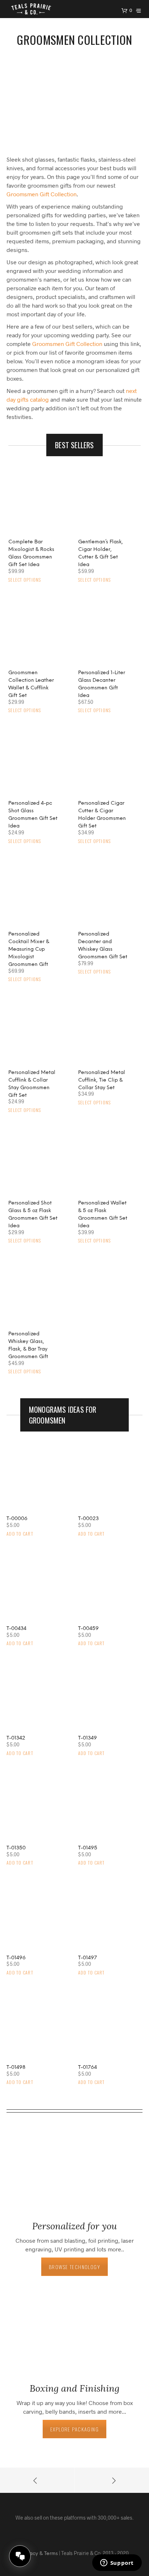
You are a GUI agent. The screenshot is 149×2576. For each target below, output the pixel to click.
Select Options (25, 580)
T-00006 (17, 1519)
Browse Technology (74, 2267)
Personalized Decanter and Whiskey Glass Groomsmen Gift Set (103, 946)
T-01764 (88, 2068)
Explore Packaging (74, 2429)
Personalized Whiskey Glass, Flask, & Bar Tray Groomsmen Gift (28, 1345)
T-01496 (16, 1958)
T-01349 (88, 1738)
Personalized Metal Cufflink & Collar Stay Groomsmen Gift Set (32, 1084)
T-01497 (88, 1958)
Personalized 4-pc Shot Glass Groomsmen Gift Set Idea (33, 815)
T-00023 (88, 1519)
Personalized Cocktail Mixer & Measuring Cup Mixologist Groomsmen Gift (29, 949)
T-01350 (16, 1848)
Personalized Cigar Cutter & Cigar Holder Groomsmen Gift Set (102, 815)
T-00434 (16, 1629)
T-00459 (88, 1629)
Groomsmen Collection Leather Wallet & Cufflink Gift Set (31, 684)
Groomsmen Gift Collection (42, 194)
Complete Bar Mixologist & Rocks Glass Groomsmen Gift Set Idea (31, 553)
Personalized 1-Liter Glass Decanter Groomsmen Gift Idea (102, 684)
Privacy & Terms (39, 2554)
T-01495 (88, 1848)
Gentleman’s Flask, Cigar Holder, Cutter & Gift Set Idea (101, 553)
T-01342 (16, 1738)
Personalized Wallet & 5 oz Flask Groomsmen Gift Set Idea (103, 1215)
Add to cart (20, 1534)
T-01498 (16, 2068)
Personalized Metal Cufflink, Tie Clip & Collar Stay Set (102, 1080)
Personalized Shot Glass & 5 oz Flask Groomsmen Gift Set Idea (33, 1215)
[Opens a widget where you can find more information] (117, 2563)
